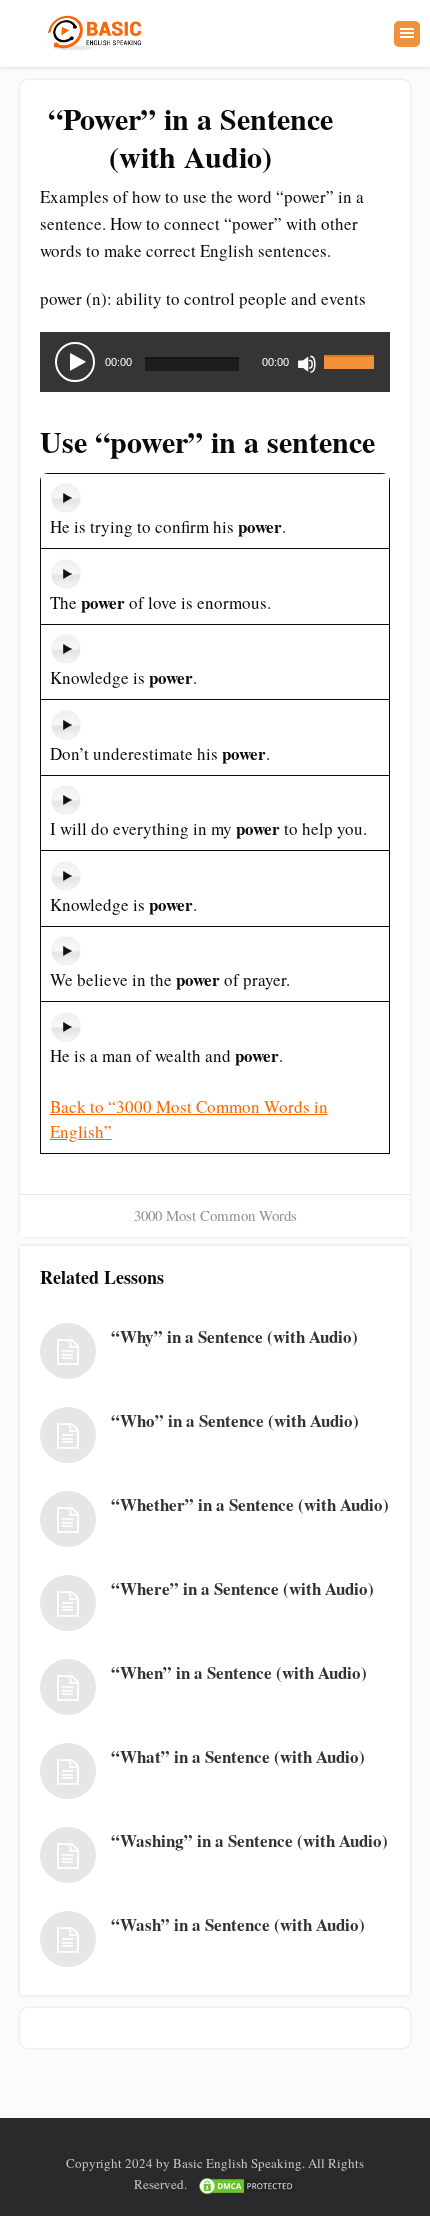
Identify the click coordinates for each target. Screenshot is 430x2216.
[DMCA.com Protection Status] (247, 2184)
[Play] (75, 362)
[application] (215, 362)
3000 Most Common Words (215, 1215)
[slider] (352, 350)
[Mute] (307, 364)
